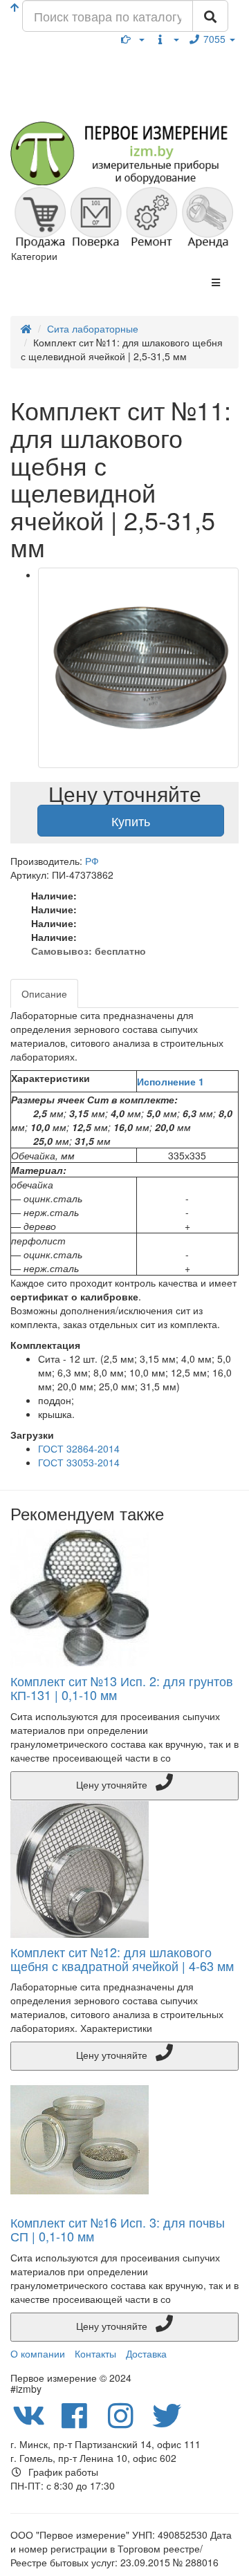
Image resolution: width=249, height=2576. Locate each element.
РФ (92, 861)
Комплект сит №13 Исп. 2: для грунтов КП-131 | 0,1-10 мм (122, 1688)
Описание (44, 993)
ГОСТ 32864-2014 (79, 1448)
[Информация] (167, 39)
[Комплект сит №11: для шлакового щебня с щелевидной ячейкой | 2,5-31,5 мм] (138, 668)
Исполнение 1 (170, 1081)
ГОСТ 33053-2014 (79, 1462)
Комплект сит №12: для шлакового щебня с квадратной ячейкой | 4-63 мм (122, 1959)
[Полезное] (133, 39)
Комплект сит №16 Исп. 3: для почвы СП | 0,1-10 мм (118, 2229)
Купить (131, 821)
